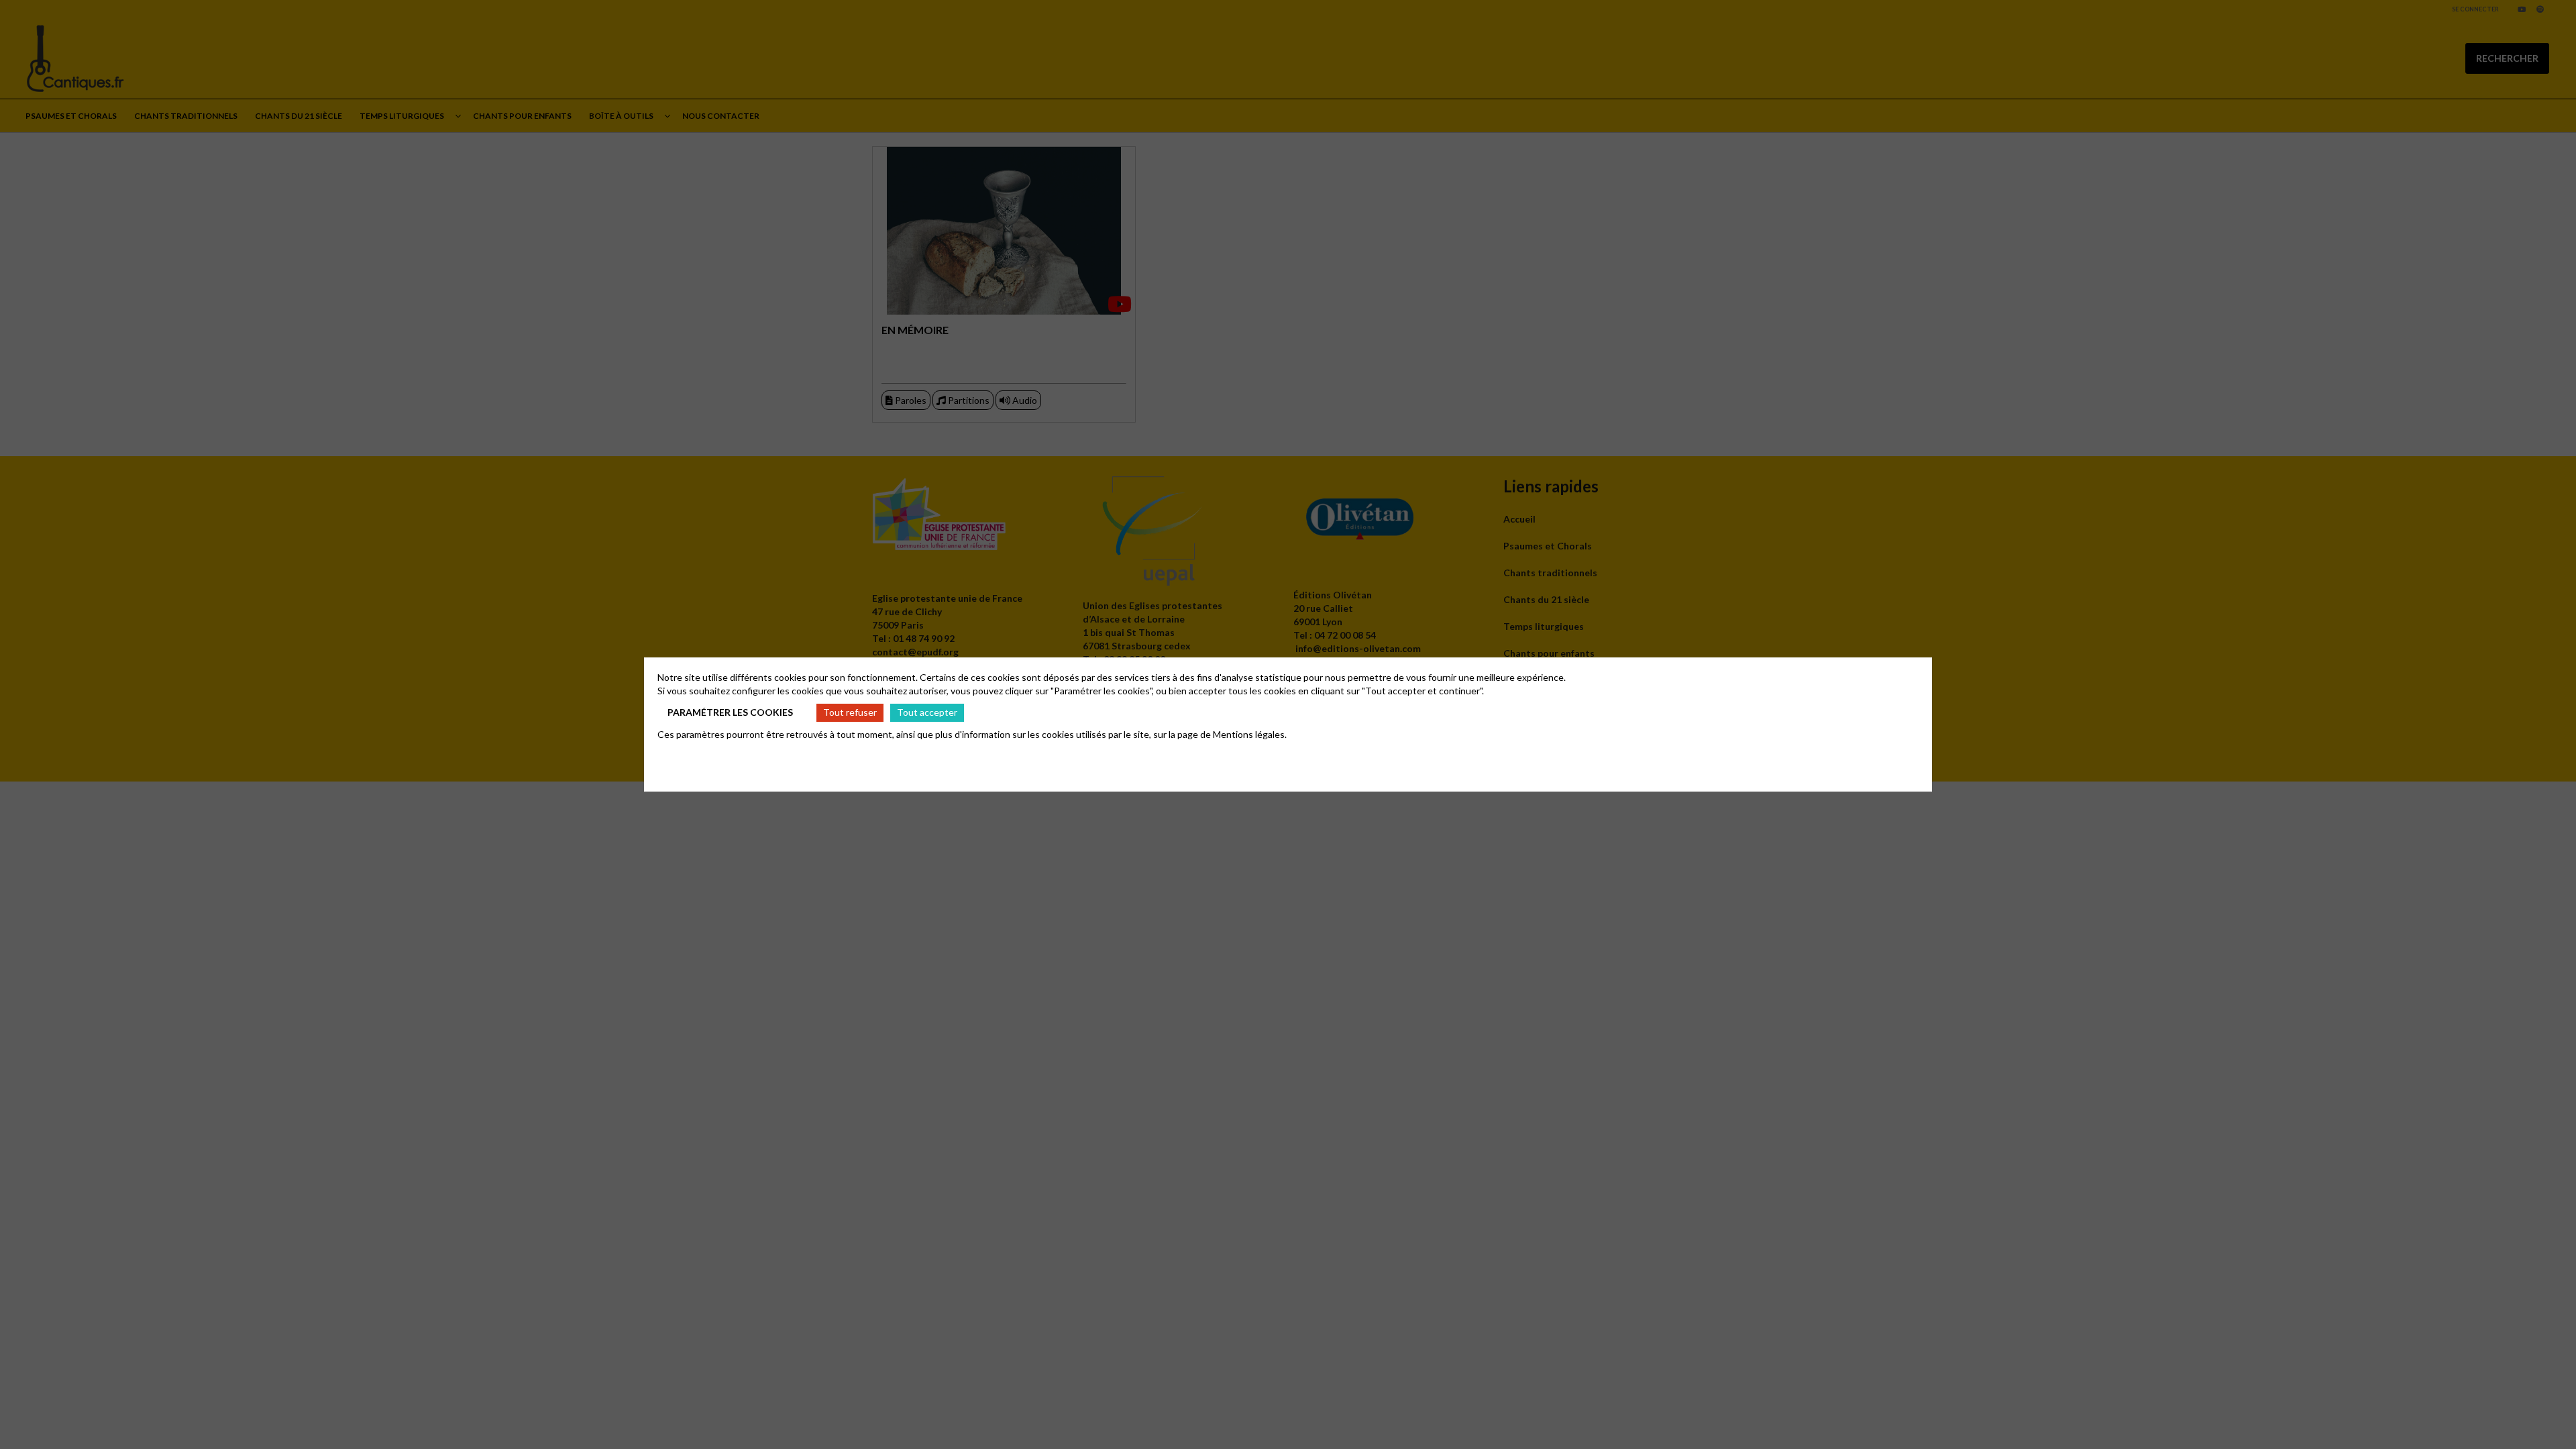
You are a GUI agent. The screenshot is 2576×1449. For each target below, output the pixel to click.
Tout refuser (850, 712)
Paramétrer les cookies (730, 712)
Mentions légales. (1250, 734)
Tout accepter (927, 712)
